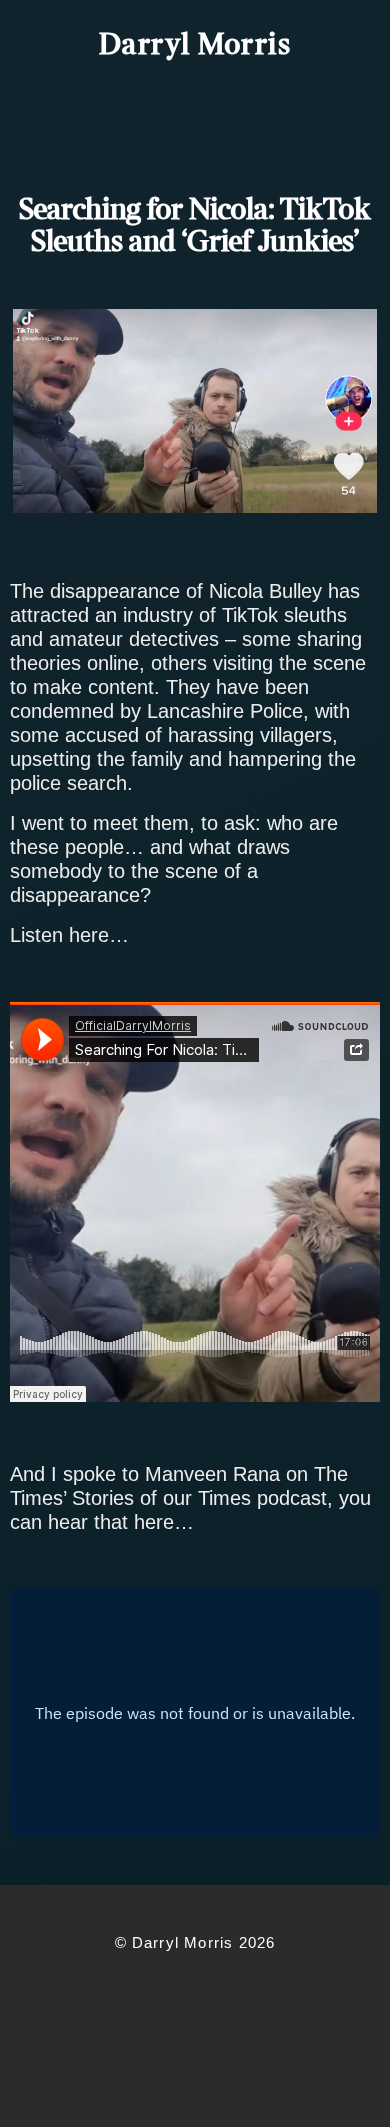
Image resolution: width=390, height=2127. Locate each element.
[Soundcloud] (232, 1995)
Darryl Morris (195, 46)
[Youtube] (184, 1995)
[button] (195, 98)
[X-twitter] (88, 1995)
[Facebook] (40, 1995)
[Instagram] (136, 1995)
